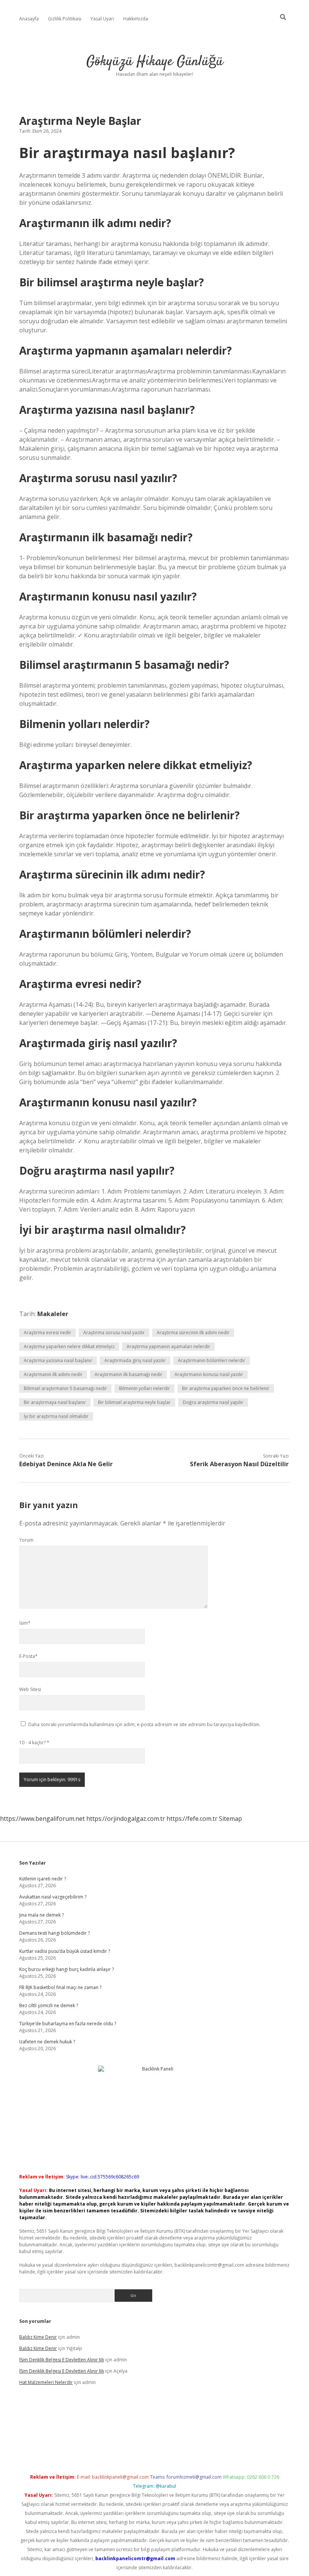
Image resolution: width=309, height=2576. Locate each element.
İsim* (25, 1623)
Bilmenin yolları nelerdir (145, 1388)
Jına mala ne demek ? (41, 1915)
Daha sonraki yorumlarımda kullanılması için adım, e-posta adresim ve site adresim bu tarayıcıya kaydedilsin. (144, 1724)
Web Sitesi (30, 1689)
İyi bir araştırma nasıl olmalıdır (56, 1416)
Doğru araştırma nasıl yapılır (213, 1402)
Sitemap (230, 1819)
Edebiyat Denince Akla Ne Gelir (66, 1464)
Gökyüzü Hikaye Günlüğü (155, 62)
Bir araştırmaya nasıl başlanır (55, 1402)
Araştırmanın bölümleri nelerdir (212, 1360)
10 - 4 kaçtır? (34, 1743)
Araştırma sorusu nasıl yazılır (114, 1333)
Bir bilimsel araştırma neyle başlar (134, 1402)
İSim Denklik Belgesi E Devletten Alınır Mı (62, 2360)
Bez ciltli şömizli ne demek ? (49, 2005)
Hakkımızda (136, 19)
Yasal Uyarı (102, 19)
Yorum (26, 1540)
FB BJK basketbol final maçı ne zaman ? (60, 1987)
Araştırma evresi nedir (47, 1333)
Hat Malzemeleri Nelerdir (46, 2382)
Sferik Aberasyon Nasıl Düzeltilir (239, 1464)
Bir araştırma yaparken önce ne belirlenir (226, 1388)
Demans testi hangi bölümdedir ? (54, 1933)
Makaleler (53, 1314)
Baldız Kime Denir (38, 2337)
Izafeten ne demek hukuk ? (47, 2042)
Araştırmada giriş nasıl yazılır (135, 1360)
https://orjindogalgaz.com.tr (126, 1819)
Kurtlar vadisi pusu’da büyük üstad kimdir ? (65, 1951)
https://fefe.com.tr (192, 1819)
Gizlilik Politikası (65, 19)
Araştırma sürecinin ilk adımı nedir (193, 1333)
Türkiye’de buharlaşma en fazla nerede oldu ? (68, 2024)
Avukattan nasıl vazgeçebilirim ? (53, 1897)
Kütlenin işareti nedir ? (43, 1879)
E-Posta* (28, 1656)
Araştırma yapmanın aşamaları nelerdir (168, 1346)
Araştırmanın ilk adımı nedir (53, 1374)
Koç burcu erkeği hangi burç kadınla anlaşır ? (67, 1969)
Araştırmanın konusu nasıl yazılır (209, 1374)
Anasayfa (29, 19)
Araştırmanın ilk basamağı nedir (128, 1374)
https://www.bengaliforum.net (42, 1819)
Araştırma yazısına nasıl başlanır (58, 1360)
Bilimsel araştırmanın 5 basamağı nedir (65, 1388)
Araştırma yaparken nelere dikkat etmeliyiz (69, 1346)
